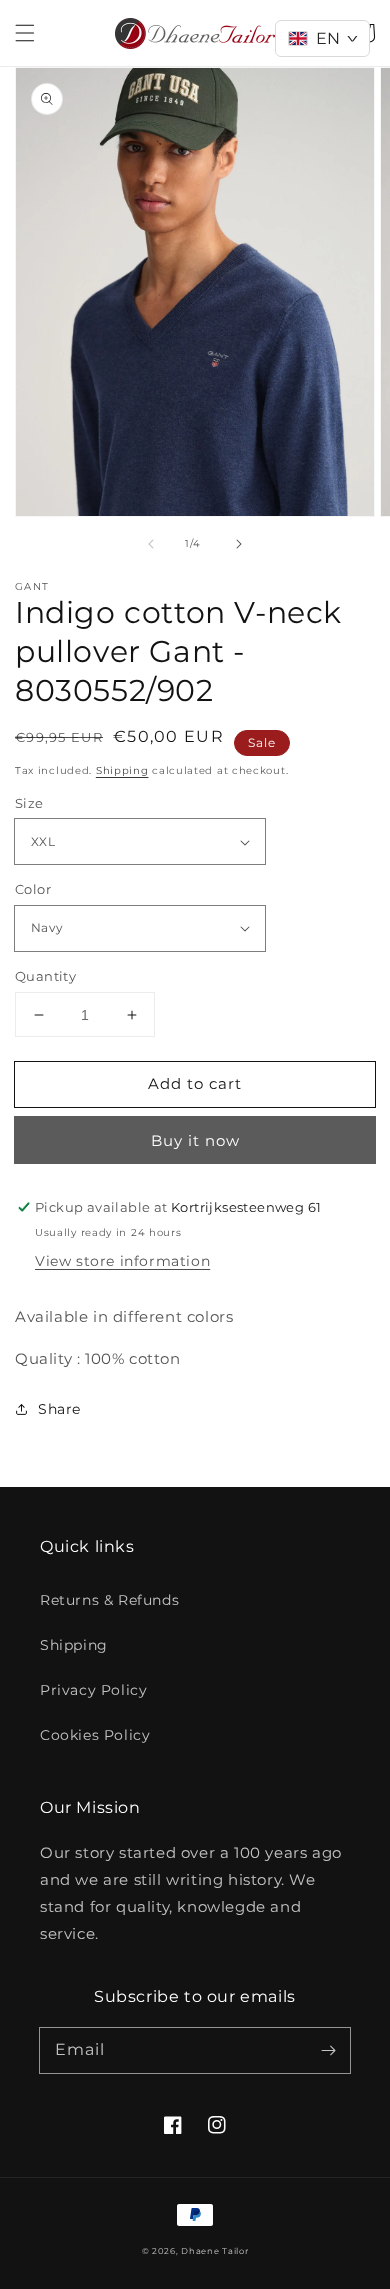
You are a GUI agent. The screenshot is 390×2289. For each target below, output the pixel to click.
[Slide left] (151, 544)
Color (33, 889)
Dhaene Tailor (214, 2251)
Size (29, 803)
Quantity (45, 976)
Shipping (122, 770)
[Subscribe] (328, 2050)
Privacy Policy (93, 1690)
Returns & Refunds (109, 1600)
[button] (25, 33)
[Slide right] (239, 544)
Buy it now (195, 1140)
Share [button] (59, 1409)
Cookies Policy (95, 1735)
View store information (122, 1261)
